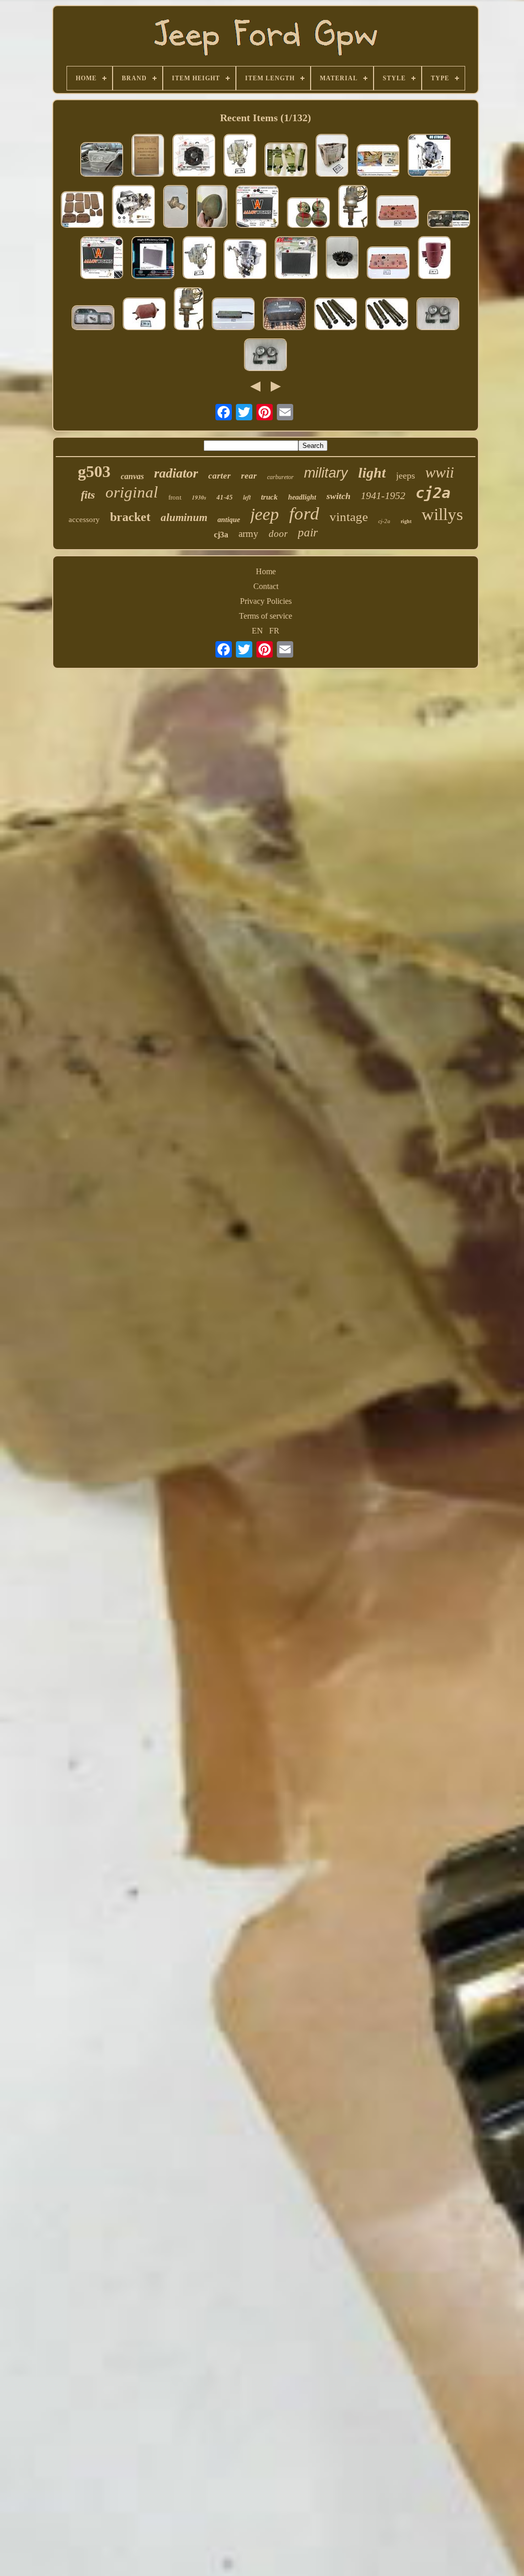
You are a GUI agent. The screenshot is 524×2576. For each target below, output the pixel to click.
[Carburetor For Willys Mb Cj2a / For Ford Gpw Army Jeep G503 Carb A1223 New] (429, 156)
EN (257, 631)
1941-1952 (383, 495)
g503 (94, 471)
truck (269, 497)
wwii (440, 472)
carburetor (280, 477)
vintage (349, 517)
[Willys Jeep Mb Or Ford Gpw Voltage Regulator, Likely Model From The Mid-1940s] (285, 315)
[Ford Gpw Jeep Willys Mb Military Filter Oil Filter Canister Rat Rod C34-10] (144, 315)
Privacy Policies (266, 601)
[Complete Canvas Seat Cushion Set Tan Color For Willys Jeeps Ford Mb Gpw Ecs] (82, 211)
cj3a (221, 535)
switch (339, 496)
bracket (130, 517)
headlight (302, 497)
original (132, 492)
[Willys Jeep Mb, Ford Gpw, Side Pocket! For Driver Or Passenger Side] (102, 161)
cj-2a (384, 521)
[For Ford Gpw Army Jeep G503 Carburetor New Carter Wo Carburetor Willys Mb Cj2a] (245, 260)
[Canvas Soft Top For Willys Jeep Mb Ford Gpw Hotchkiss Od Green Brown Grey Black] (449, 220)
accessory (84, 519)
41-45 (225, 497)
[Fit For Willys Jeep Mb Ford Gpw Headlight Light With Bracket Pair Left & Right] (266, 356)
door (278, 534)
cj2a (433, 493)
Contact (266, 586)
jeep (265, 514)
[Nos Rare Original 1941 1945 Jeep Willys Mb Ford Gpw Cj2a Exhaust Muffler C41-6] (233, 315)
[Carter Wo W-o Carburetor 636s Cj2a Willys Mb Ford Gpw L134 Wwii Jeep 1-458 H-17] (199, 259)
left (247, 497)
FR (274, 631)
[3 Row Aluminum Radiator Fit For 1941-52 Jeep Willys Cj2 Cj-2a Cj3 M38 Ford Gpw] (257, 208)
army (248, 534)
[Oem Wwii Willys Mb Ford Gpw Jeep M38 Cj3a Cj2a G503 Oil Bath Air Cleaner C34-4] (434, 259)
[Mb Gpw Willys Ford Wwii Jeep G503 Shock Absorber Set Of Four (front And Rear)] (336, 315)
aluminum (184, 517)
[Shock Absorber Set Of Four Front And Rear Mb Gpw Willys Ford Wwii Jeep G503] (387, 315)
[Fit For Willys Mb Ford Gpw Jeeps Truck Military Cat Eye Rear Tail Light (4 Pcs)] (309, 214)
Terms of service (266, 616)
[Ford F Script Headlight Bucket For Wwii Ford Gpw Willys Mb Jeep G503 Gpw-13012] (212, 208)
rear (249, 476)
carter (220, 476)
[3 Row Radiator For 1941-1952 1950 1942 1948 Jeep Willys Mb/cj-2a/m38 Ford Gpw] (102, 259)
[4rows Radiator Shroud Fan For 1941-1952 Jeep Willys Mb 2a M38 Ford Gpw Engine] (194, 156)
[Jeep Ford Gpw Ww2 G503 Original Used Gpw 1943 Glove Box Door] (93, 319)
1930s (199, 498)
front (175, 497)
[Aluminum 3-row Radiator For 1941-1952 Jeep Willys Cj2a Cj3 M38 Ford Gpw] (153, 259)
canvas (132, 476)
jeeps (406, 476)
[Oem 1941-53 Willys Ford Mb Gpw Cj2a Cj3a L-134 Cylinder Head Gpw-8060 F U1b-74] (398, 213)
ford (304, 514)
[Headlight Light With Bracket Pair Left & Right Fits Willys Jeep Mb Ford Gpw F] (438, 315)
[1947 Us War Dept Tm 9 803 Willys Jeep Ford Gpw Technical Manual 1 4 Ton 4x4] (148, 156)
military (326, 473)
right (406, 521)
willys (442, 514)
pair (308, 533)
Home (266, 571)
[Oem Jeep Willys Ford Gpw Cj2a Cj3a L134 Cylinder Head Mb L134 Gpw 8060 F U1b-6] (388, 264)
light (372, 473)
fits (88, 495)
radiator (176, 473)
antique (229, 520)
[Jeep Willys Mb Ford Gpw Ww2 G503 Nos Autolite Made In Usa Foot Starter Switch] (176, 208)
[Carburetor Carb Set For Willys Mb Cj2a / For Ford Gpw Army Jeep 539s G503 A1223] (134, 208)
